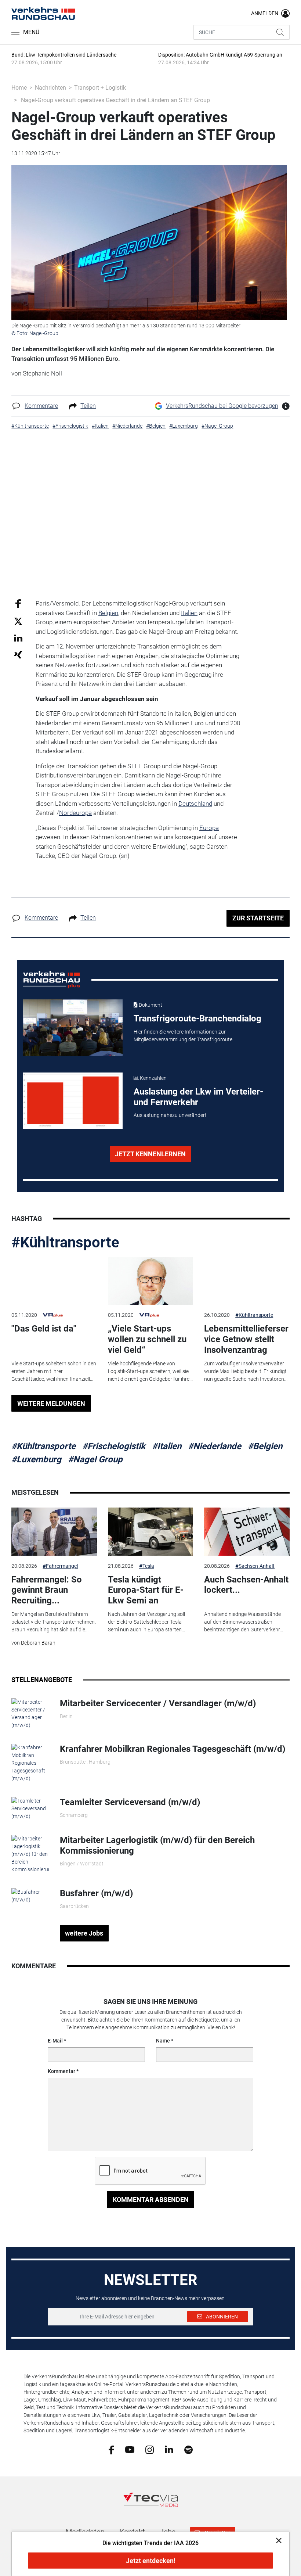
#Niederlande (215, 1446)
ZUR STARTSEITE (258, 918)
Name (163, 2041)
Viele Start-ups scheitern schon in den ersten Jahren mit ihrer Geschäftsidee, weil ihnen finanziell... (54, 1371)
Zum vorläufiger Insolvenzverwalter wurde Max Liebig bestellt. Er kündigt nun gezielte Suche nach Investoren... (246, 1371)
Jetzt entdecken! (151, 2561)
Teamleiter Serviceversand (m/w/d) (130, 1802)
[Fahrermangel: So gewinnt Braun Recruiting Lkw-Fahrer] (54, 1532)
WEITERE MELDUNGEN (51, 1403)
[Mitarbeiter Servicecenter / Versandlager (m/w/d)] (30, 1713)
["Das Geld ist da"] (54, 1281)
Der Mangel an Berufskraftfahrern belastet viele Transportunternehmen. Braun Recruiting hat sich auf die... (54, 1622)
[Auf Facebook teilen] (18, 603)
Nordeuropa (75, 813)
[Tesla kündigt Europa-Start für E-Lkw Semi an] (150, 1532)
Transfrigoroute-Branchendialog (197, 1018)
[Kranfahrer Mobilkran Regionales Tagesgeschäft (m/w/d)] (30, 1763)
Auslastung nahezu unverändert (170, 1115)
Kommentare (41, 406)
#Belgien (265, 1446)
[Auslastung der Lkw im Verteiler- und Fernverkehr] (73, 1101)
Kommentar (61, 2071)
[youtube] (130, 2449)
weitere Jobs (84, 1933)
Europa (209, 828)
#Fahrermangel (60, 1566)
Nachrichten (50, 88)
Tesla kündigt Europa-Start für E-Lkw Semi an (146, 1590)
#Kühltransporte (65, 1242)
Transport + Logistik (100, 88)
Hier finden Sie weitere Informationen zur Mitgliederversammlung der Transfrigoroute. (184, 1036)
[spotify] (188, 2449)
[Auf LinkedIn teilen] (18, 638)
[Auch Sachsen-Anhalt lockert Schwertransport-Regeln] (247, 1532)
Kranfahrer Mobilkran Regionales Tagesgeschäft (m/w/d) (173, 1749)
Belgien (108, 613)
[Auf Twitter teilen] (18, 621)
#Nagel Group (95, 1459)
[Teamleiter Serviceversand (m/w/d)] (30, 1808)
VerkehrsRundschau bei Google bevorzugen (222, 406)
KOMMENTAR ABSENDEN (151, 2200)
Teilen (88, 406)
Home (19, 88)
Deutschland (195, 804)
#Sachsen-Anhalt (255, 1566)
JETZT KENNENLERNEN (150, 1154)
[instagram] (150, 2449)
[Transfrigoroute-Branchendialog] (73, 1028)
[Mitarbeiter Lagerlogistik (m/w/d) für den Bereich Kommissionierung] (30, 1854)
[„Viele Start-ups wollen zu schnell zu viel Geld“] (150, 1281)
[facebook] (111, 2449)
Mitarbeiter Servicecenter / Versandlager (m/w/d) (158, 1703)
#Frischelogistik (114, 1446)
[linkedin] (169, 2449)
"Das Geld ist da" (44, 1329)
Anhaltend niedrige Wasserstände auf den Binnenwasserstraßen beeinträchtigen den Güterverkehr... (244, 1622)
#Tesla (147, 1566)
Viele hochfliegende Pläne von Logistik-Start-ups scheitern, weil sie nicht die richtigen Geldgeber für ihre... (150, 1371)
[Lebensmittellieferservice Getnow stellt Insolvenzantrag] (247, 1281)
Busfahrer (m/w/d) (96, 1893)
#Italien (167, 1446)
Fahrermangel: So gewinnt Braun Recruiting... (47, 1590)
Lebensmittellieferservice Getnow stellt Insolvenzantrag (246, 1339)
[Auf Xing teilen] (18, 654)
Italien (189, 613)
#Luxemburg (36, 1459)
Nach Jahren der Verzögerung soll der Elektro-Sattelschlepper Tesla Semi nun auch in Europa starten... (146, 1622)
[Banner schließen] (277, 2540)
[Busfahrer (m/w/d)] (30, 1896)
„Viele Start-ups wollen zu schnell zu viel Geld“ (147, 1339)
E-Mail (55, 2041)
